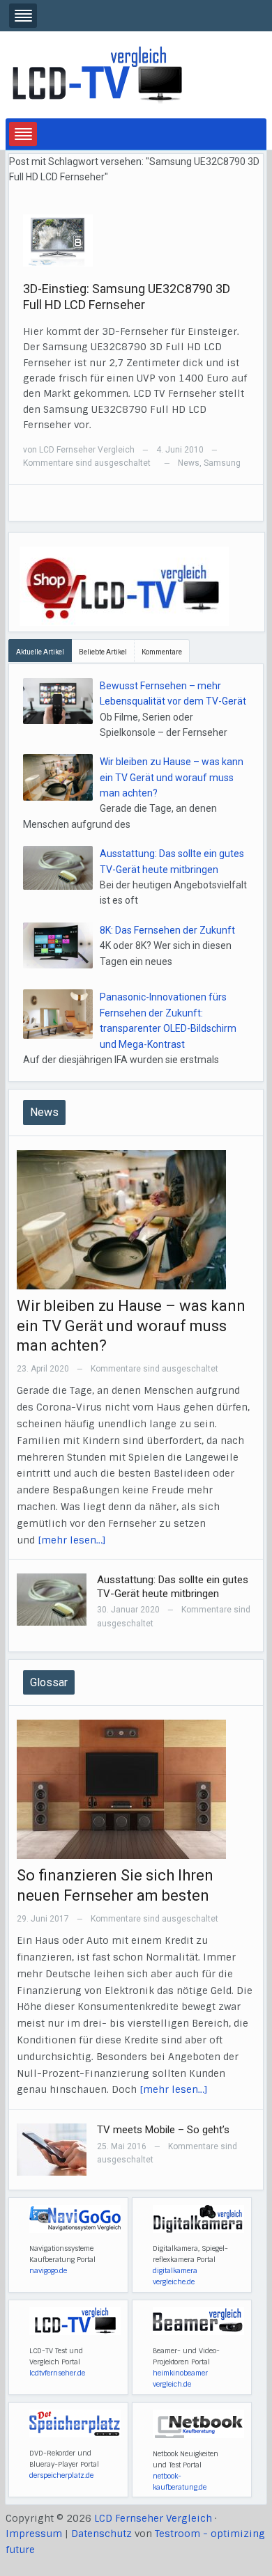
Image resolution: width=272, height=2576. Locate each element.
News (189, 463)
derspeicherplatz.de (61, 2475)
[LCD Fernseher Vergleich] (97, 74)
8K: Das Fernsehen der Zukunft (167, 930)
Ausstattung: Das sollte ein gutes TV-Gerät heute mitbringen (173, 1587)
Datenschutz (101, 2534)
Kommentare (162, 652)
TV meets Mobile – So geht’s (163, 2130)
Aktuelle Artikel (40, 652)
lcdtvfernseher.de (57, 2373)
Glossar (49, 1682)
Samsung (222, 463)
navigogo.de (48, 2271)
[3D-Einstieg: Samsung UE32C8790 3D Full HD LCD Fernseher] (58, 239)
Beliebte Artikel (103, 652)
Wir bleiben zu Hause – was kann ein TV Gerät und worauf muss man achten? (172, 777)
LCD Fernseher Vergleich (87, 450)
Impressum (34, 2534)
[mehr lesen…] (72, 1540)
